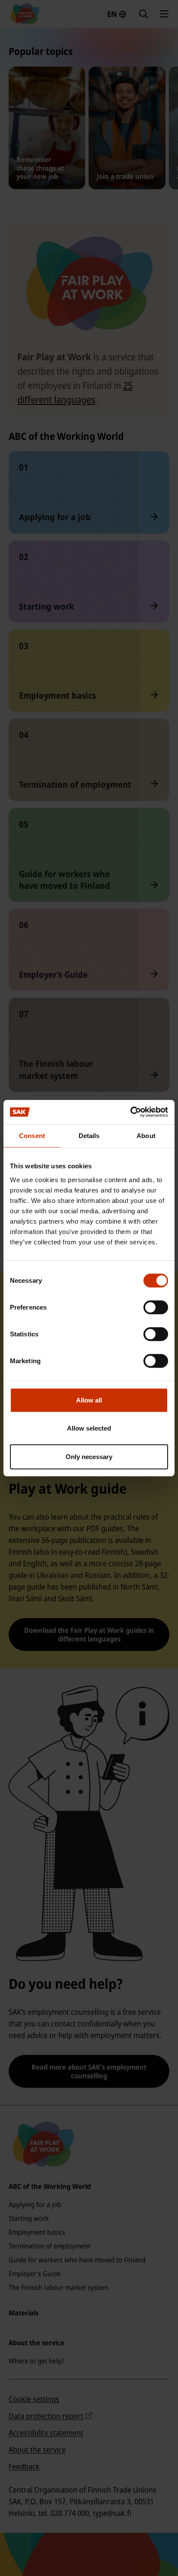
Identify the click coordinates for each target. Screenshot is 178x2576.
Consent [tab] (32, 1135)
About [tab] (146, 1135)
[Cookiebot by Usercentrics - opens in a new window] (130, 1112)
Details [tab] (89, 1135)
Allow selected (89, 1428)
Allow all (89, 1400)
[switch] (156, 1307)
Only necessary (89, 1456)
